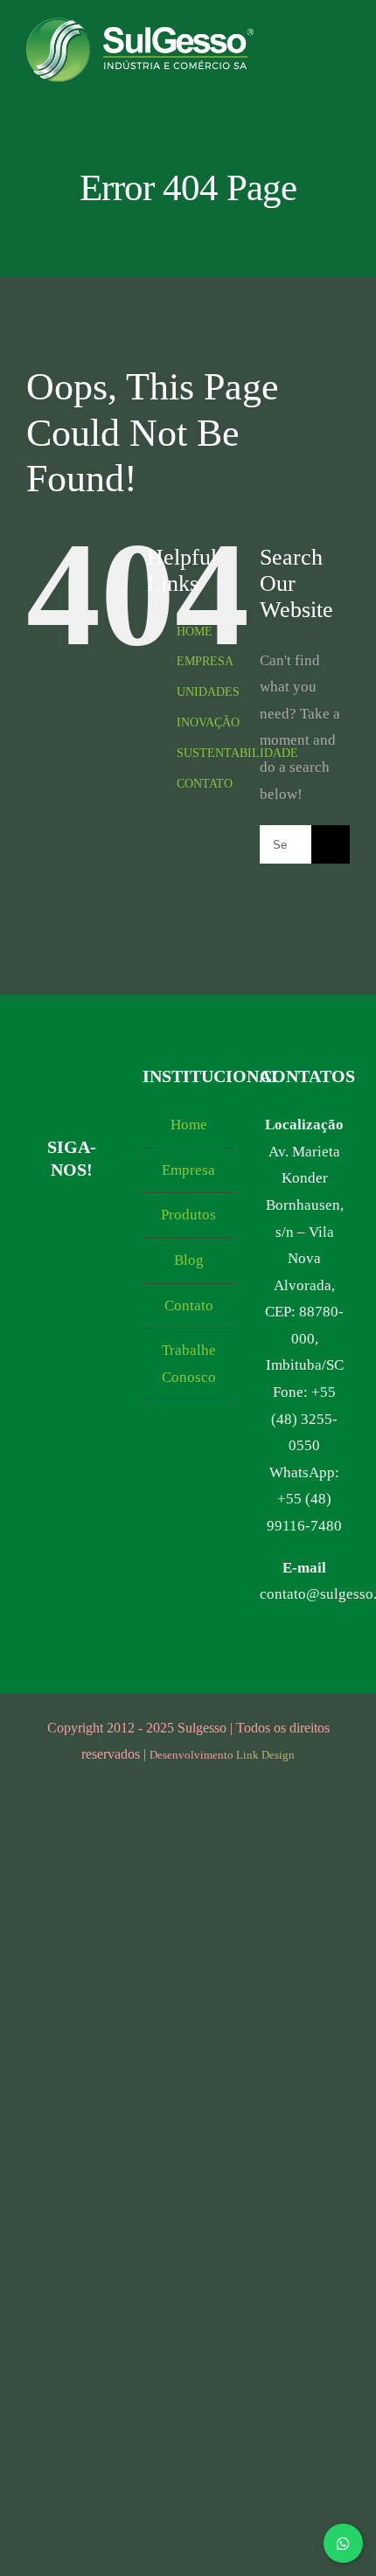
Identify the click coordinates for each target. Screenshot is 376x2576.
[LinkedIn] (56, 1250)
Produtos (188, 1215)
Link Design (265, 1755)
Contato (189, 1305)
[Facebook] (71, 1216)
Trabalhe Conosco (189, 1364)
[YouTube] (101, 1216)
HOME (195, 632)
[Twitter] (86, 1250)
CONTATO (205, 784)
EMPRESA (205, 661)
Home (189, 1125)
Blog (189, 1260)
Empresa (188, 1170)
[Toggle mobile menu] (343, 56)
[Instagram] (42, 1216)
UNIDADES (208, 692)
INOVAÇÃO (208, 722)
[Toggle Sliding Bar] (311, 56)
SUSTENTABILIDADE (237, 753)
